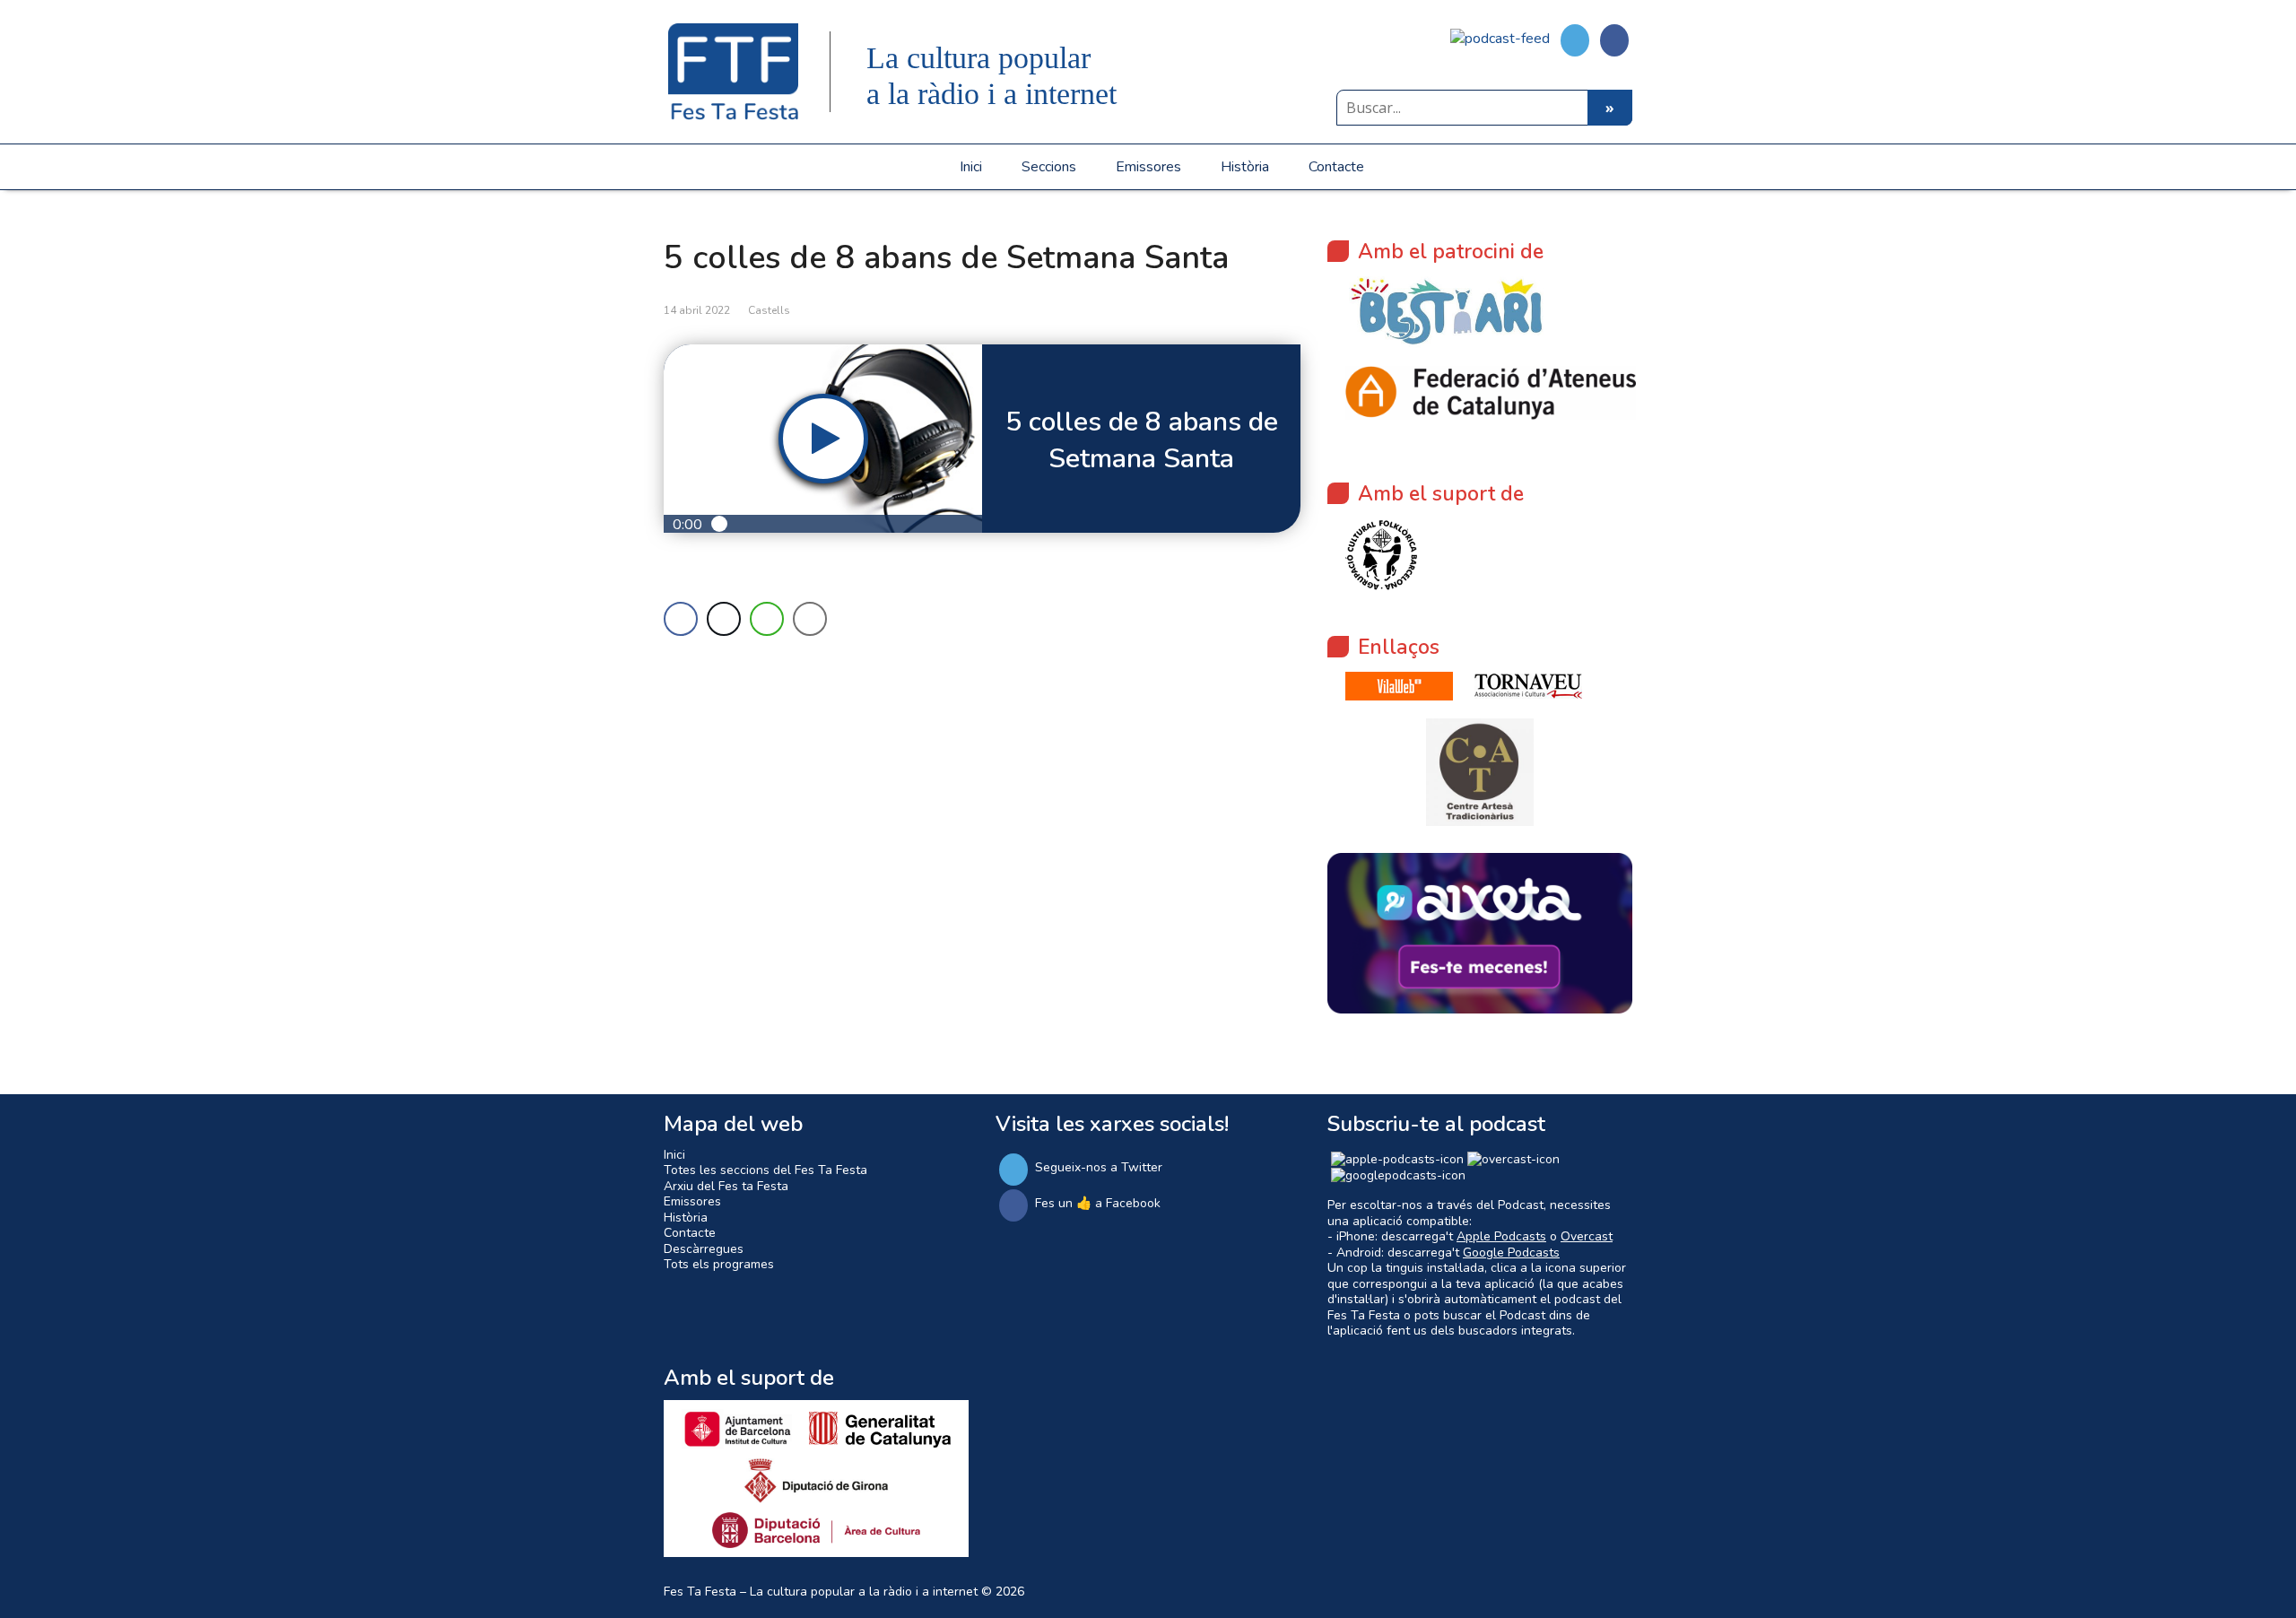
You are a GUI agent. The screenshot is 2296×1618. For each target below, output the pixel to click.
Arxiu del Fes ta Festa (726, 1186)
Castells (769, 310)
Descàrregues (704, 1249)
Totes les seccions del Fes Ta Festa (765, 1170)
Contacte (1336, 167)
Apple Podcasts (1501, 1236)
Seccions (1049, 167)
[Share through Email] (810, 619)
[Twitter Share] (724, 619)
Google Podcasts (1511, 1253)
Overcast (1587, 1236)
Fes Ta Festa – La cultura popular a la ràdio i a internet (821, 1592)
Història (1245, 167)
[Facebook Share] (681, 619)
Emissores (1148, 167)
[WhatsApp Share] (767, 619)
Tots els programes (719, 1264)
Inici (971, 167)
